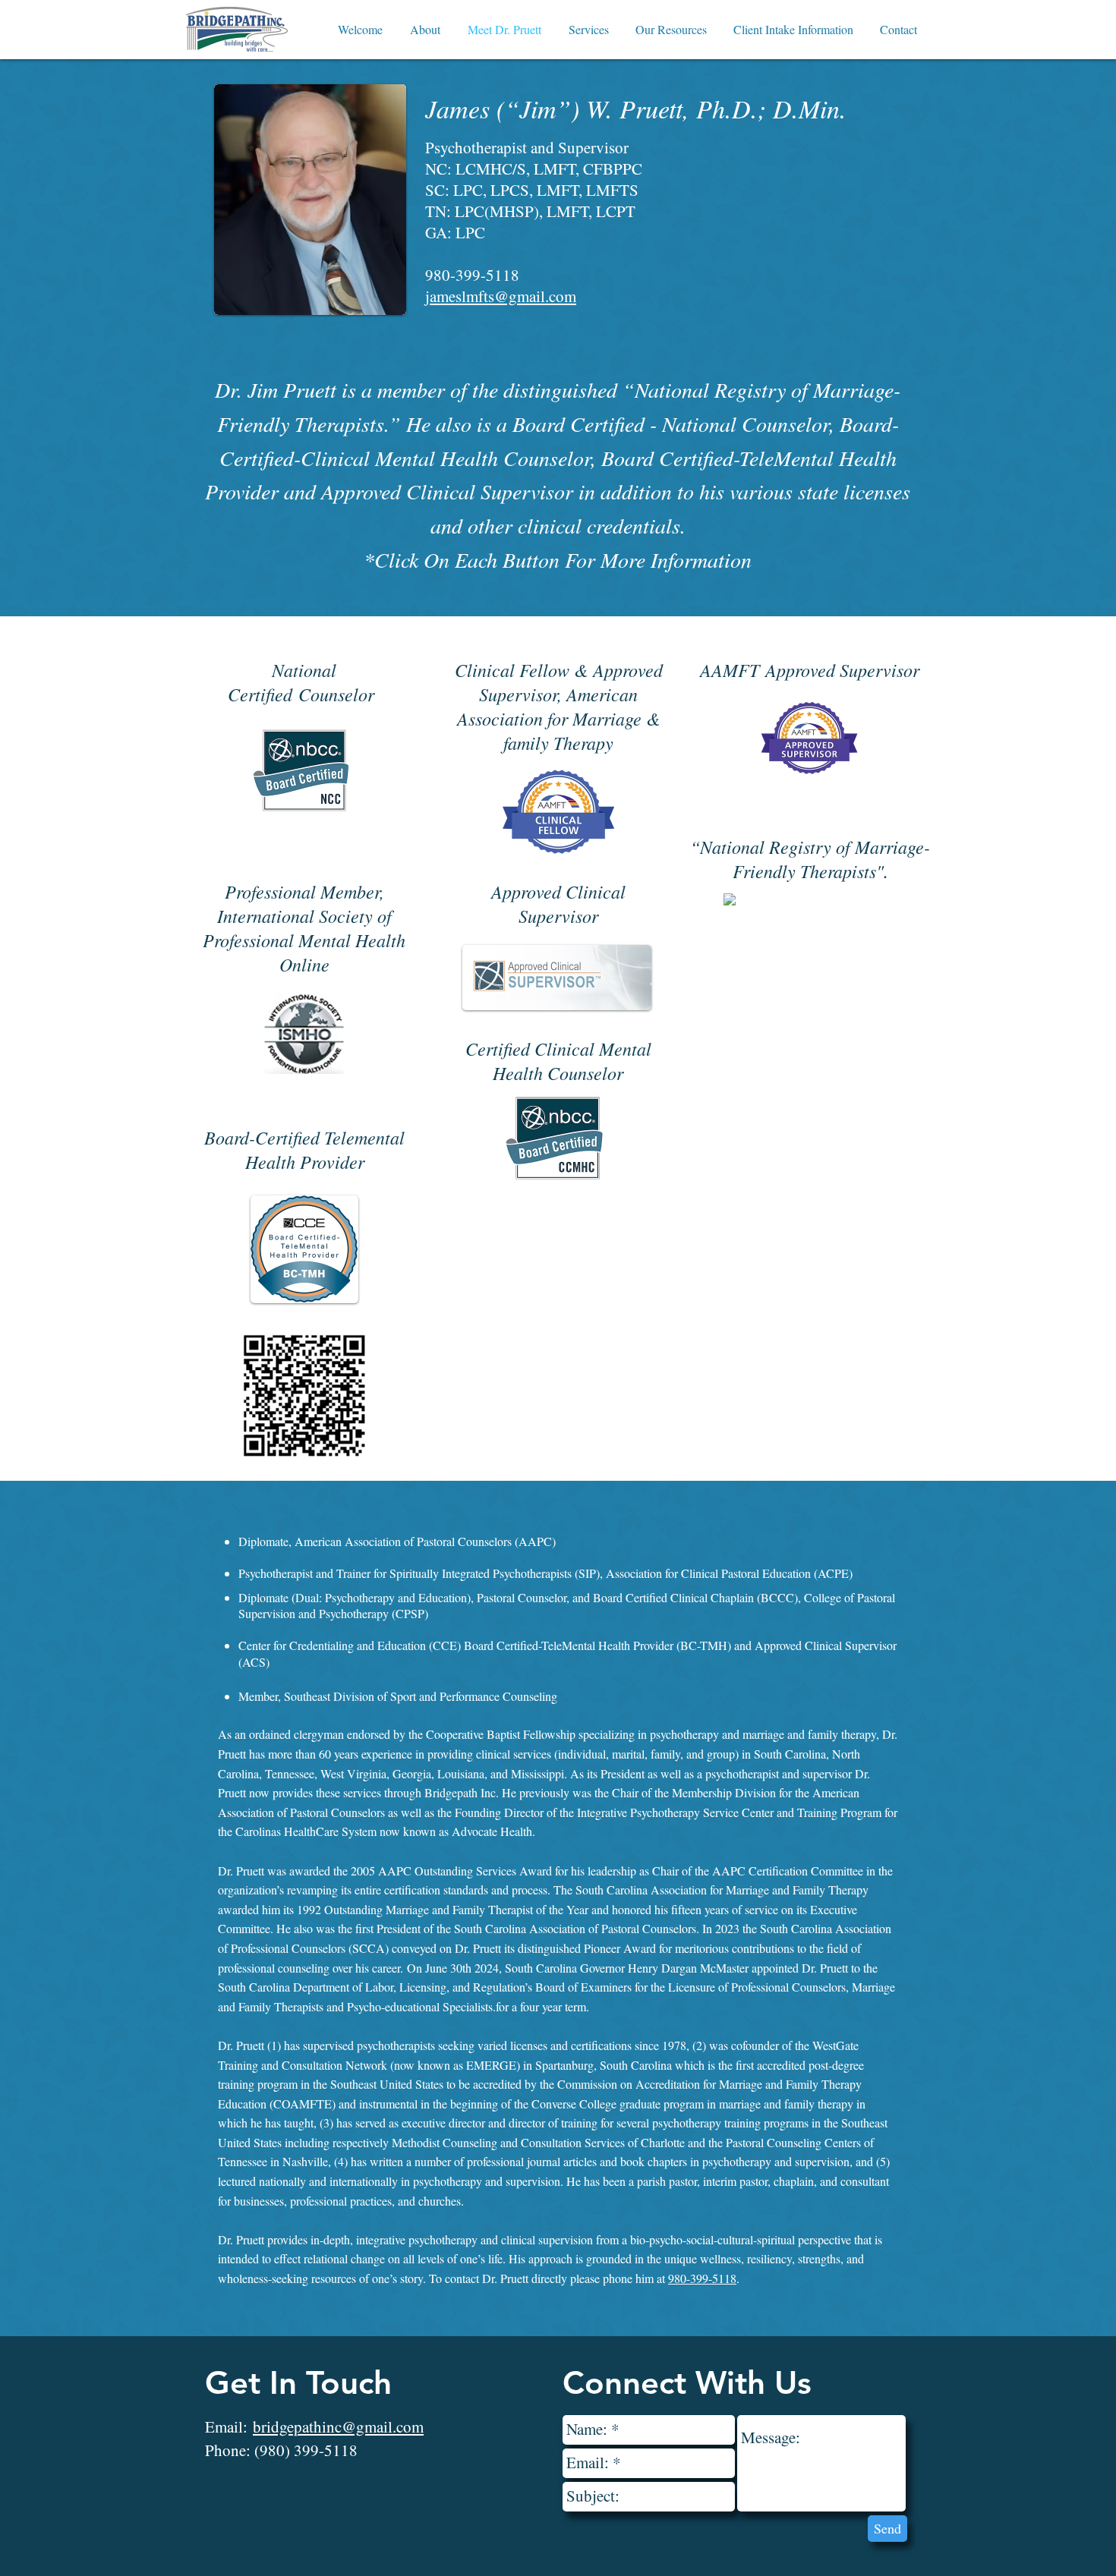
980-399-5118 (702, 2278)
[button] (425, 30)
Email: (314, 2426)
